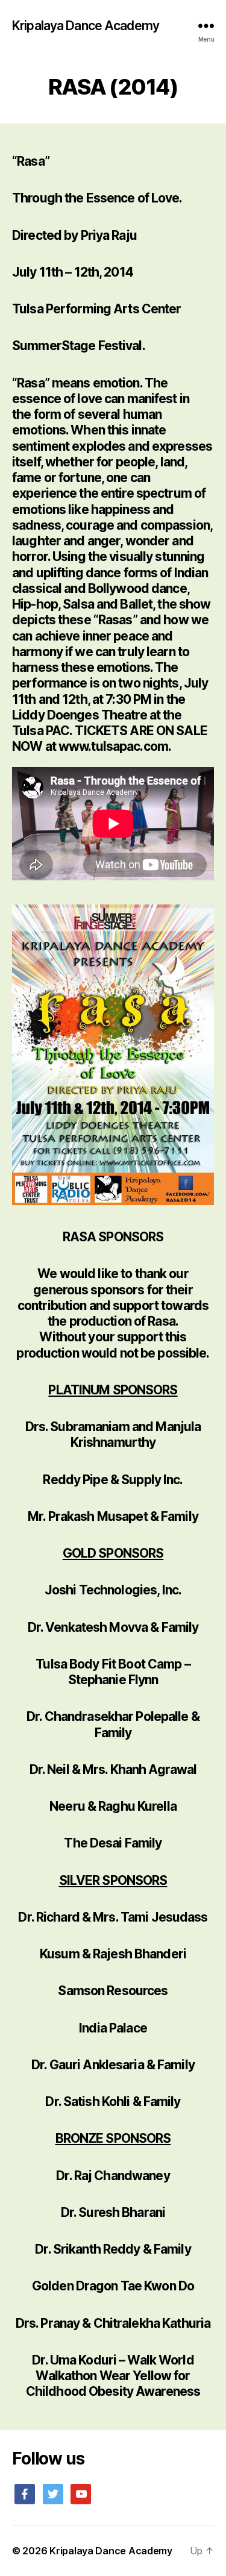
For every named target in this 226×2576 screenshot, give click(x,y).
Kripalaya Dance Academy (86, 26)
